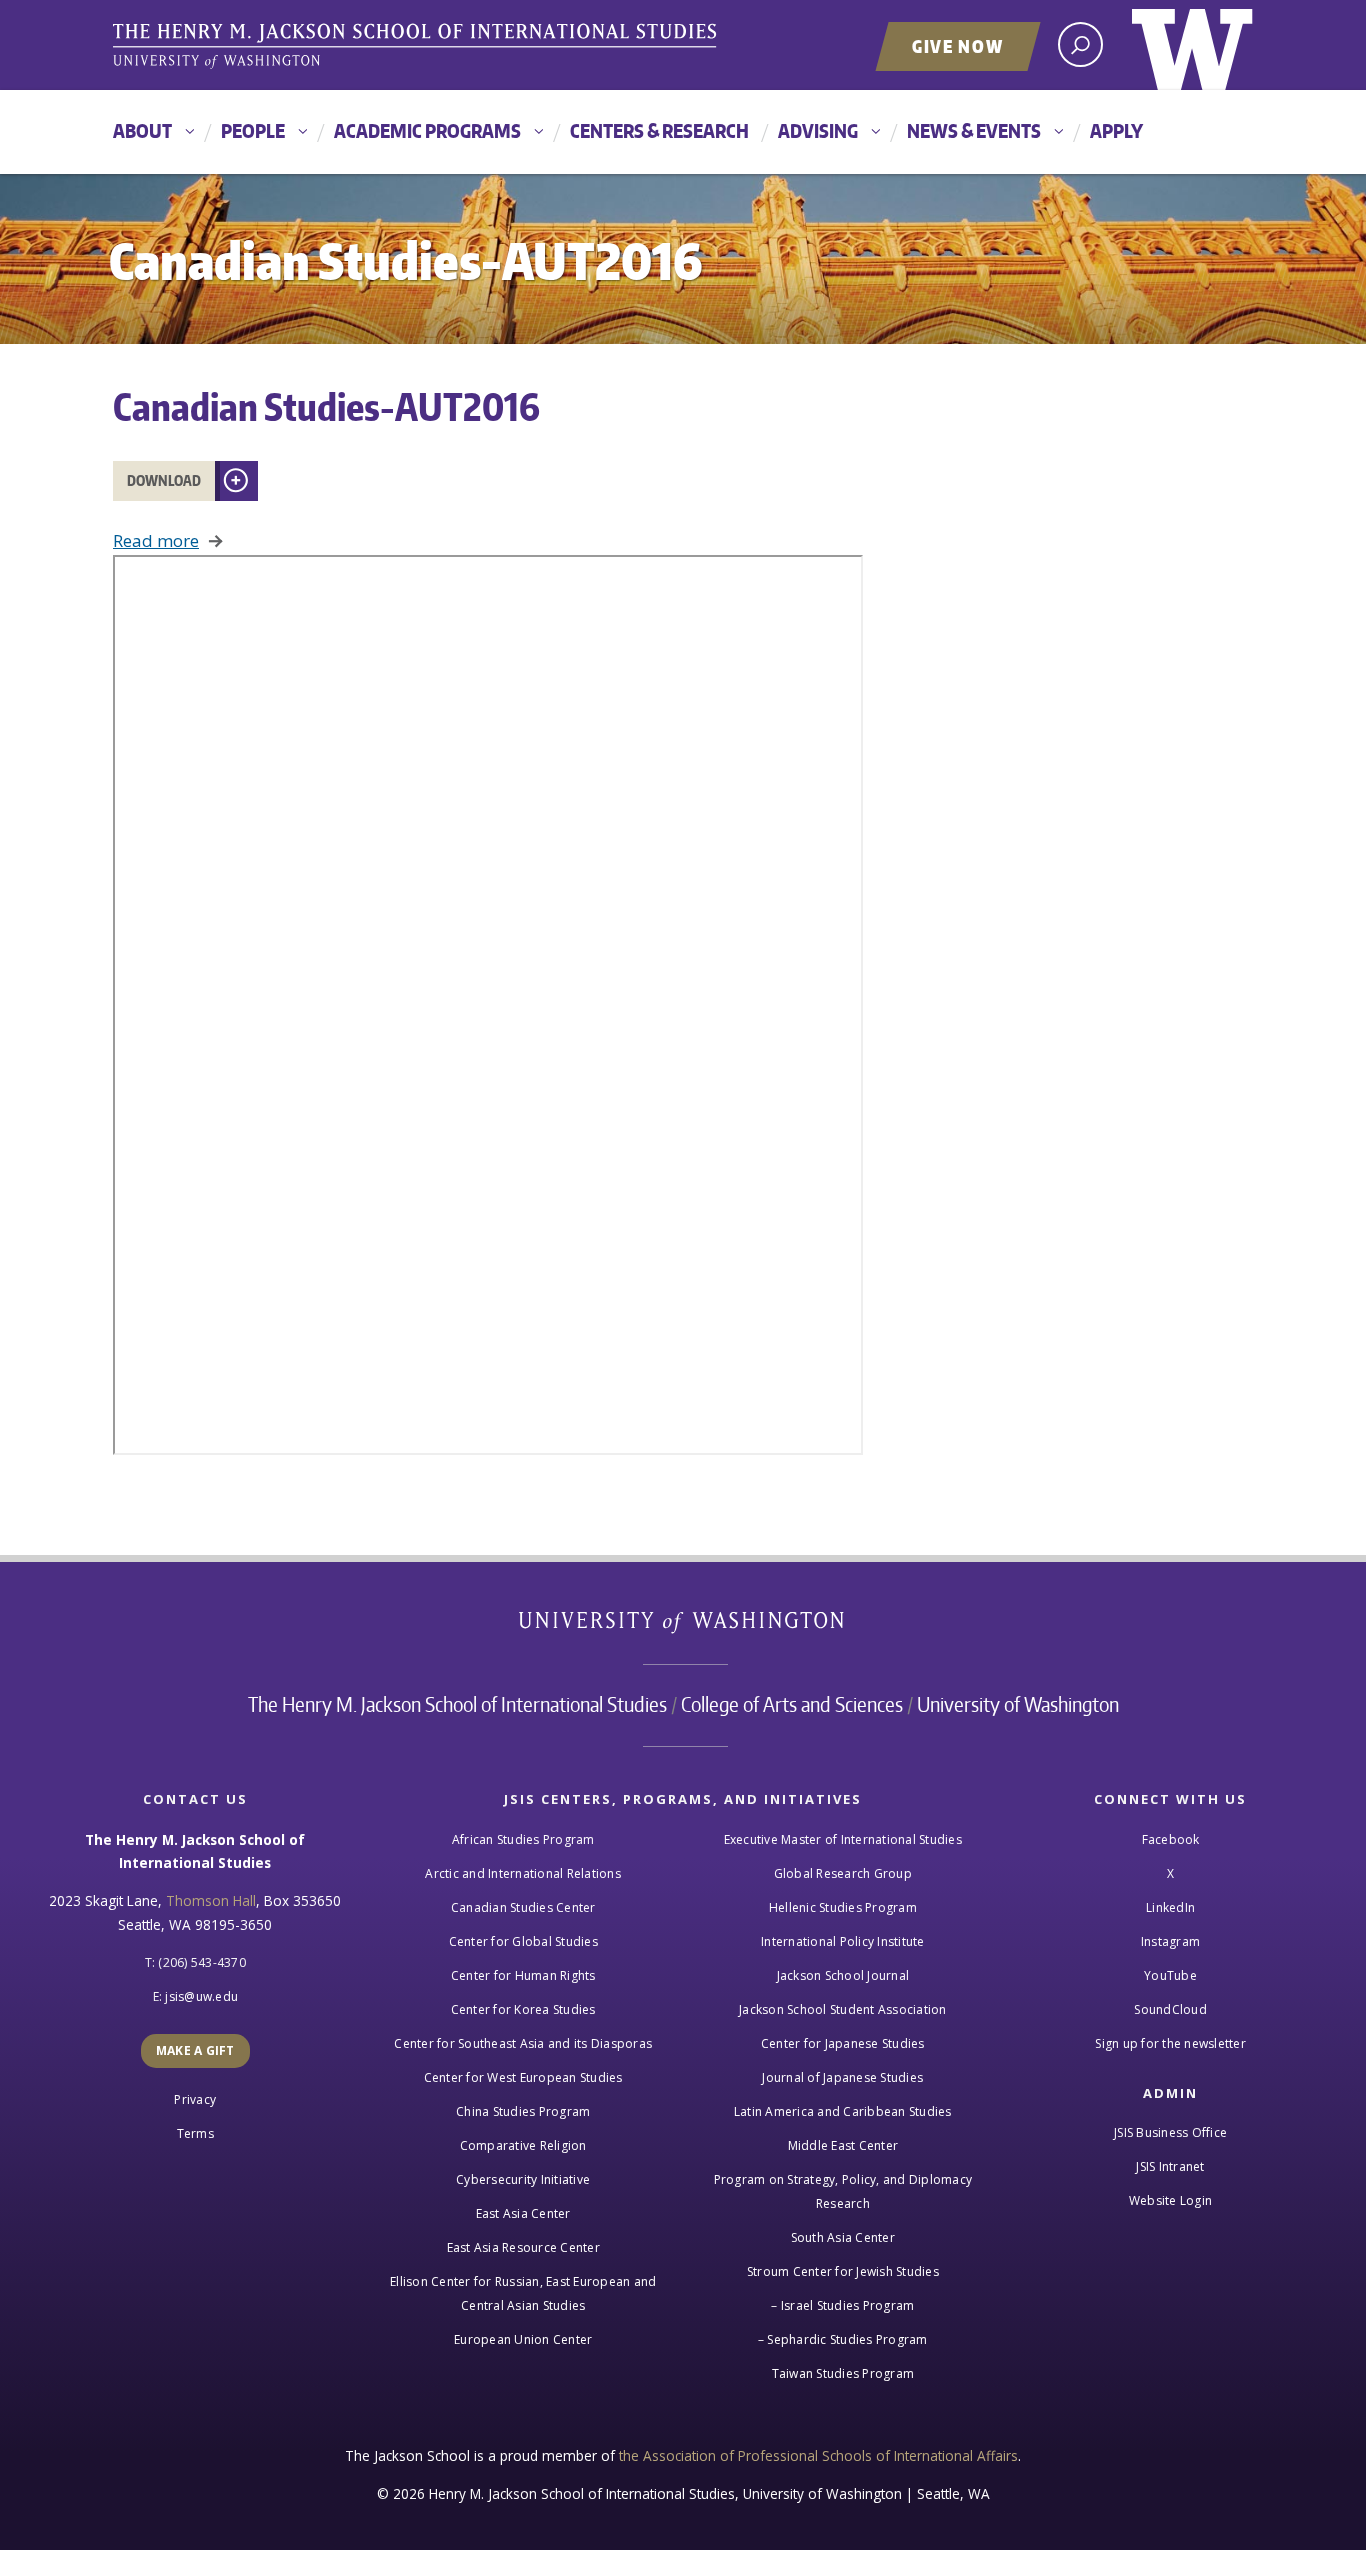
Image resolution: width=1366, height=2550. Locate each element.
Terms (195, 2133)
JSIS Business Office (1170, 2132)
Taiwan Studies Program (843, 2373)
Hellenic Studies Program (843, 1907)
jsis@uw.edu (201, 1996)
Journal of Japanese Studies (842, 2077)
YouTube (1170, 1975)
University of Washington (1192, 45)
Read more (156, 540)
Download (164, 480)
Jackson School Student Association (843, 2009)
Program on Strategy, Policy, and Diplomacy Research (843, 2191)
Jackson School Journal (843, 1975)
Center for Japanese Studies (843, 2043)
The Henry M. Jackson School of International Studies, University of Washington (418, 47)
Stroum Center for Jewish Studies (843, 2271)
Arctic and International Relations (523, 1873)
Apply (1116, 130)
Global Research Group (843, 1873)
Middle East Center (843, 2145)
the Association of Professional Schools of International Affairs (818, 2455)
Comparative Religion (523, 2145)
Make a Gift (195, 2050)
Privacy (195, 2099)
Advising (818, 130)
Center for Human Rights (523, 1975)
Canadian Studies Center (523, 1907)
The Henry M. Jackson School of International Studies (457, 1704)
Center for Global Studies (523, 1941)
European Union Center (523, 2339)
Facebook (1171, 1839)
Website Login (1170, 2200)
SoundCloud (1170, 2009)
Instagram (1170, 1941)
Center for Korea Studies (523, 2009)
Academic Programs (427, 130)
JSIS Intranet (1170, 2166)
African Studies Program (523, 1839)
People (253, 130)
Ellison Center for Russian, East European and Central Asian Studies (523, 2293)
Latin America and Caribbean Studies (843, 2111)
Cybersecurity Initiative (523, 2179)
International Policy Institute (843, 1941)
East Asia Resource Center (523, 2247)
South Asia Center (843, 2237)
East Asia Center (523, 2213)
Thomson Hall (211, 1900)
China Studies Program (523, 2111)
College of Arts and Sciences (792, 1704)
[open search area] (1080, 44)
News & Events (974, 130)
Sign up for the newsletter (1170, 2043)
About (142, 130)
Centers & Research (659, 130)
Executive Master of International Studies (843, 1839)
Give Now (958, 46)
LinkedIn (1170, 1907)
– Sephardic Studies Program (843, 2339)
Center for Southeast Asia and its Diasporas (523, 2043)
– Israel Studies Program (842, 2305)
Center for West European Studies (523, 2077)
